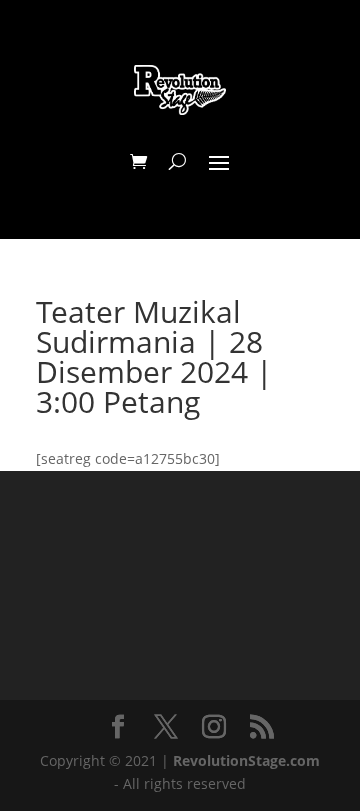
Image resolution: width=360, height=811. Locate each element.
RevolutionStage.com (246, 760)
